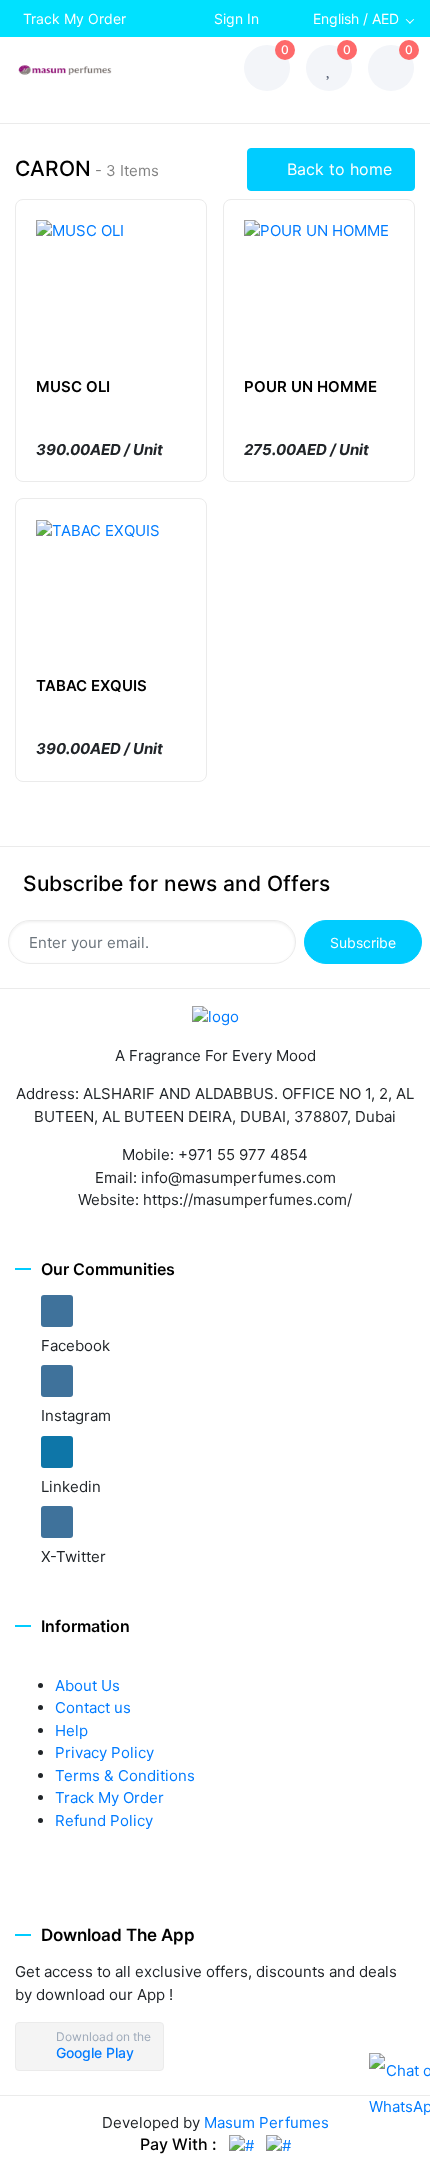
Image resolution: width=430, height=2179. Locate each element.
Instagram (76, 1415)
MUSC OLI (73, 386)
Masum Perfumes (266, 2122)
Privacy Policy (104, 1752)
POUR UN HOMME (310, 386)
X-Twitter (73, 1556)
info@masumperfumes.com (238, 1177)
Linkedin (71, 1486)
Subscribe (363, 942)
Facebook (75, 1345)
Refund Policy (104, 1820)
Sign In (236, 18)
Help (71, 1730)
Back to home (337, 169)
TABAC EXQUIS (91, 685)
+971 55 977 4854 (243, 1154)
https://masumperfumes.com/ (247, 1199)
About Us (87, 1685)
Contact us (93, 1707)
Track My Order (74, 18)
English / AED (356, 18)
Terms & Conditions (125, 1775)
